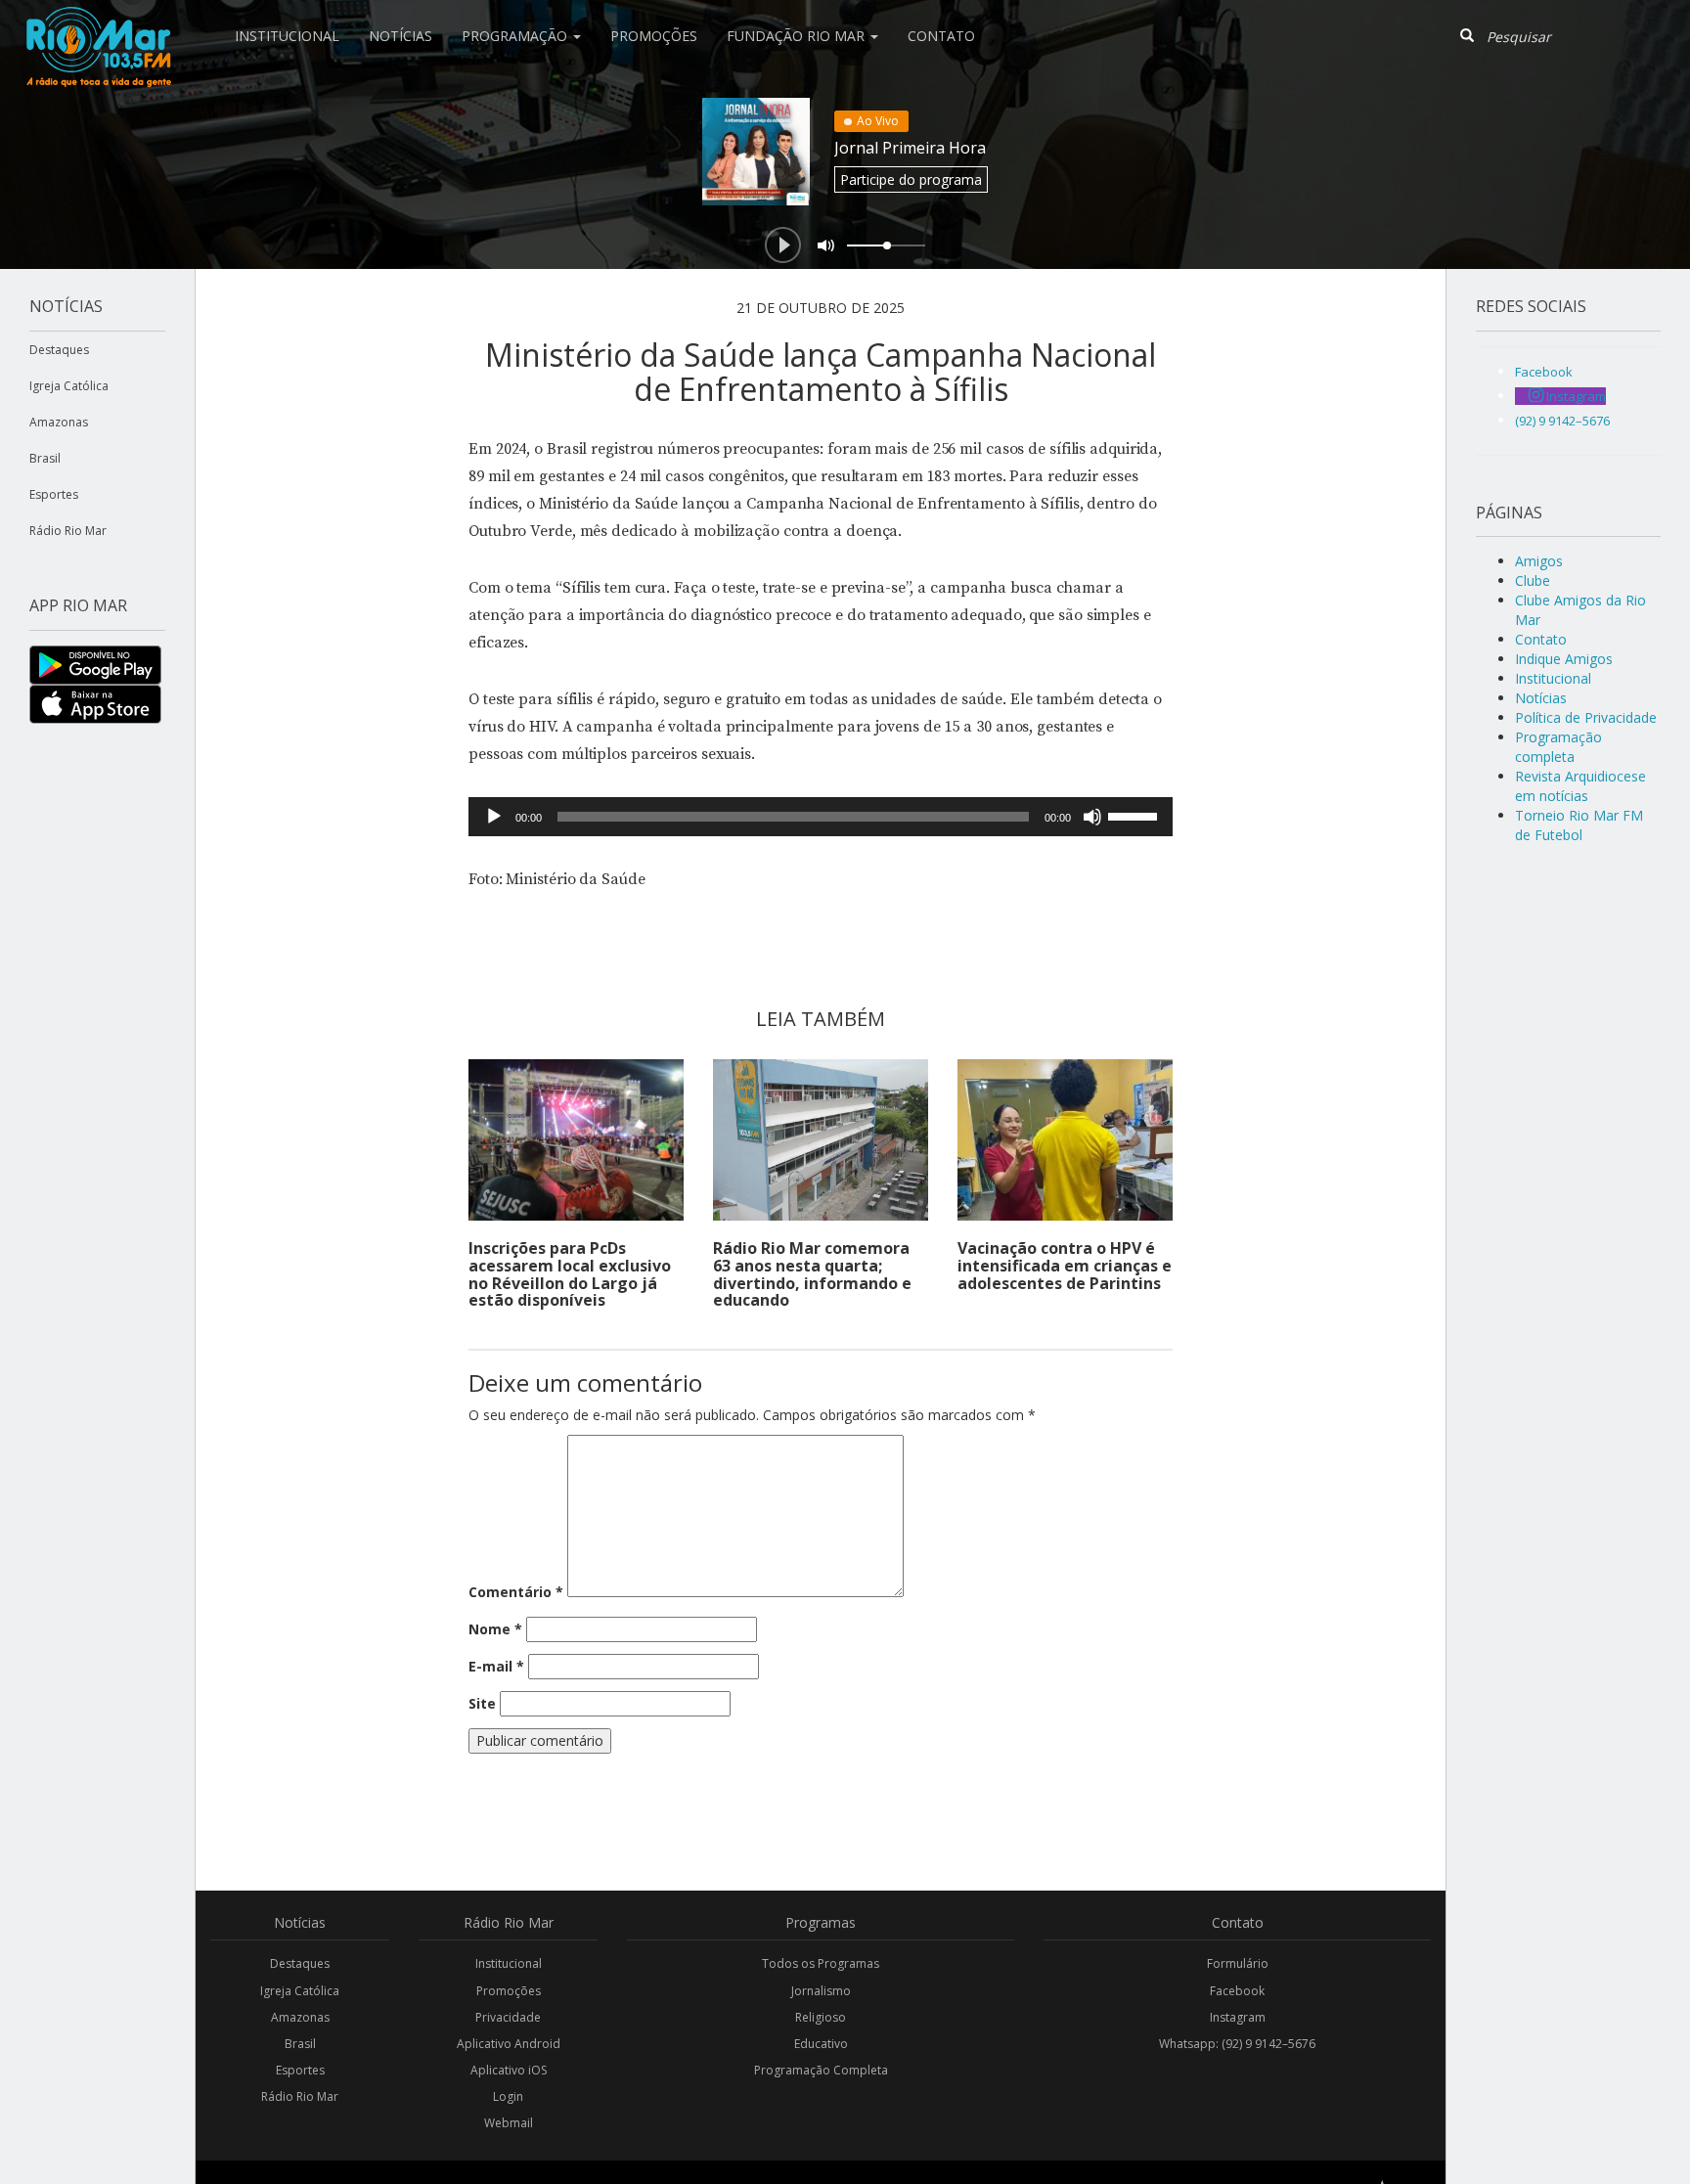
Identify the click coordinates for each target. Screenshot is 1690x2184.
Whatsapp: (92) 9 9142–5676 (1237, 2044)
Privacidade (508, 2017)
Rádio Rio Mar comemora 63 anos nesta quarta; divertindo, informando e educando (812, 1274)
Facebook (1237, 1991)
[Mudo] (1092, 817)
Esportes (54, 494)
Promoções (654, 36)
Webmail (509, 2123)
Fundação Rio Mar (798, 36)
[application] (821, 817)
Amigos (1539, 561)
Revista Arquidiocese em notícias (1580, 786)
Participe (911, 179)
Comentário (516, 1592)
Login (508, 2096)
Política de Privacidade (1586, 717)
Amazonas (59, 422)
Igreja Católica (69, 386)
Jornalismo (821, 1991)
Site (482, 1703)
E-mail (496, 1666)
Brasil (45, 458)
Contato (941, 36)
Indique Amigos (1564, 659)
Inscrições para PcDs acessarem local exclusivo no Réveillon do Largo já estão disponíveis (570, 1274)
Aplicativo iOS (509, 2070)
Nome (495, 1629)
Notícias (400, 36)
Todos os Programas (821, 1963)
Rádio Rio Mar (68, 531)
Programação (516, 36)
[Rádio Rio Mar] (98, 24)
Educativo (821, 2044)
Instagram (1238, 2017)
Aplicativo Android (509, 2044)
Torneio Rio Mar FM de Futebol (1579, 825)
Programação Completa (821, 2070)
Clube (1533, 580)
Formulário (1238, 1963)
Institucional (287, 36)
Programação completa (1558, 747)
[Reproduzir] (494, 817)
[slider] (1135, 815)
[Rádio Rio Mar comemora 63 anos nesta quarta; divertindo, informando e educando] (821, 1140)
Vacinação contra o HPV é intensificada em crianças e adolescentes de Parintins (1065, 1265)
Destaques (59, 350)
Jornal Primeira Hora (910, 148)
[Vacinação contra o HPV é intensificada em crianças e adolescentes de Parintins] (1065, 1140)
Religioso (821, 2017)
